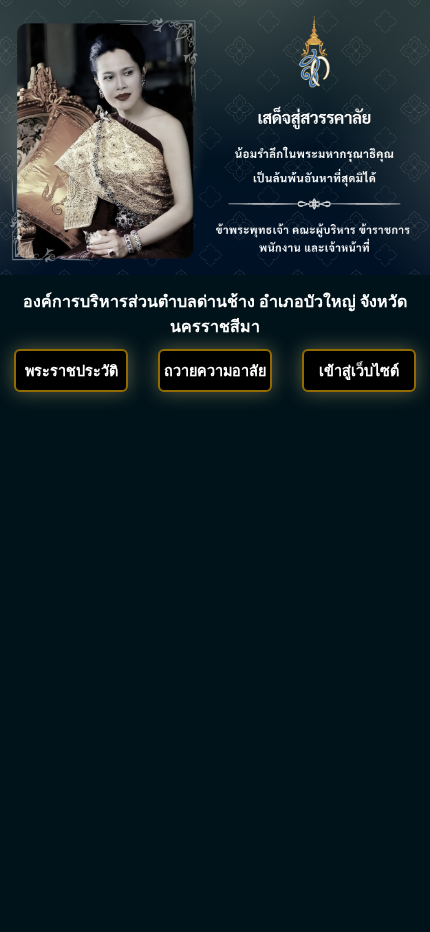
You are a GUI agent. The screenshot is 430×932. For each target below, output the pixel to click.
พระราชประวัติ (71, 371)
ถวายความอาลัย (215, 371)
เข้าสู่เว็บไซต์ (359, 371)
